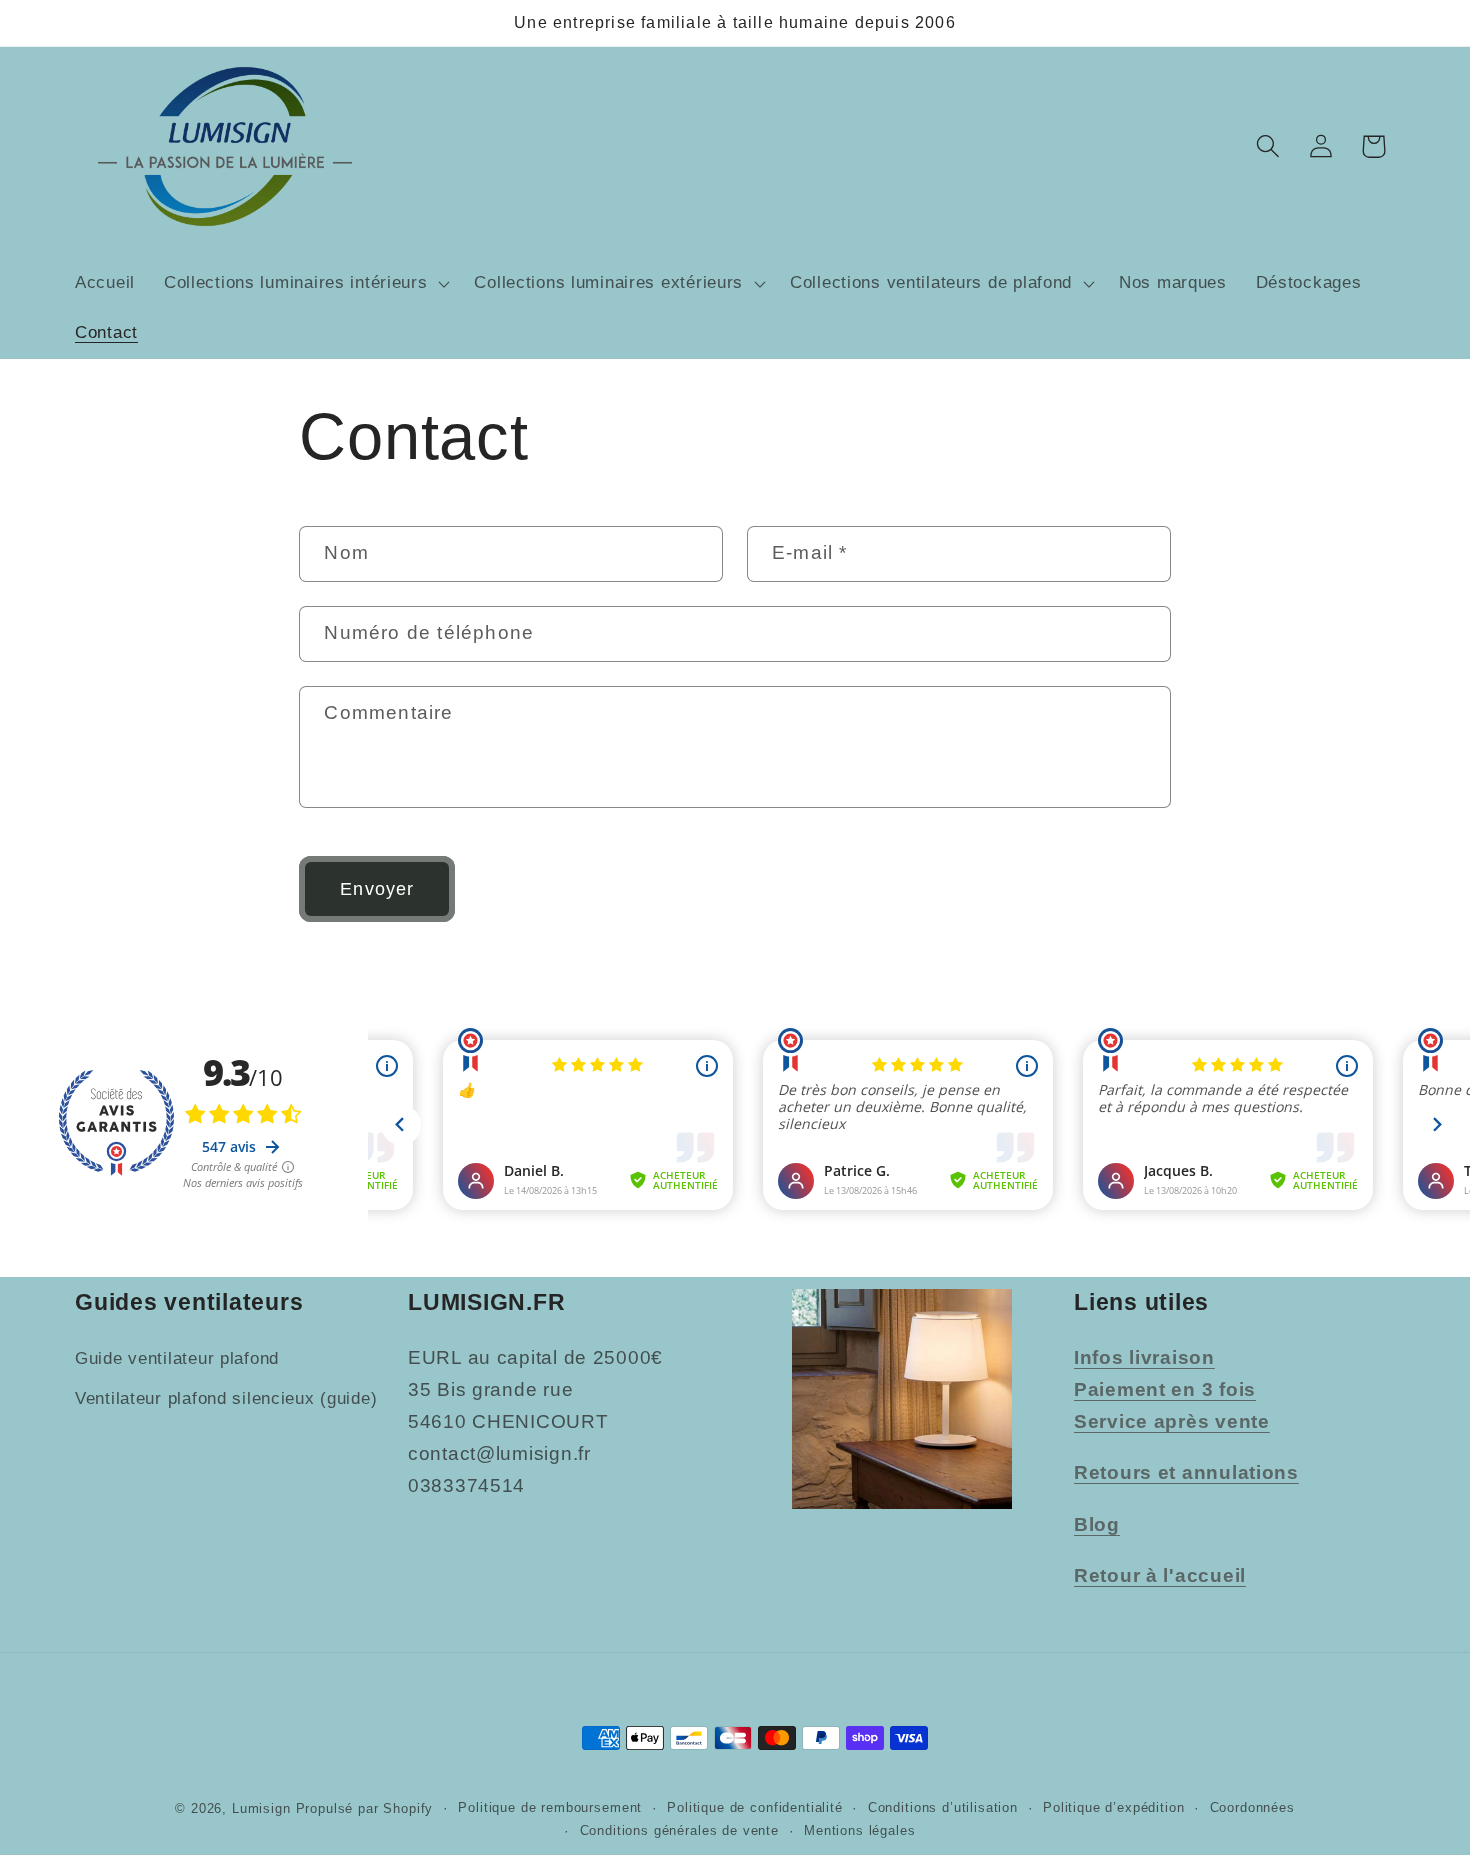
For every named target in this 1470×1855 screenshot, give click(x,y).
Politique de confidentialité (755, 1807)
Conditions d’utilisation (943, 1807)
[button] (304, 284)
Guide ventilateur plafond (177, 1358)
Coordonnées (1252, 1807)
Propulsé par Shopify (365, 1808)
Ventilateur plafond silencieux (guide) (226, 1398)
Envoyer (377, 889)
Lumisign (261, 1808)
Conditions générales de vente (679, 1830)
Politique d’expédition (1113, 1807)
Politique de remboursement (550, 1807)
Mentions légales (859, 1830)
